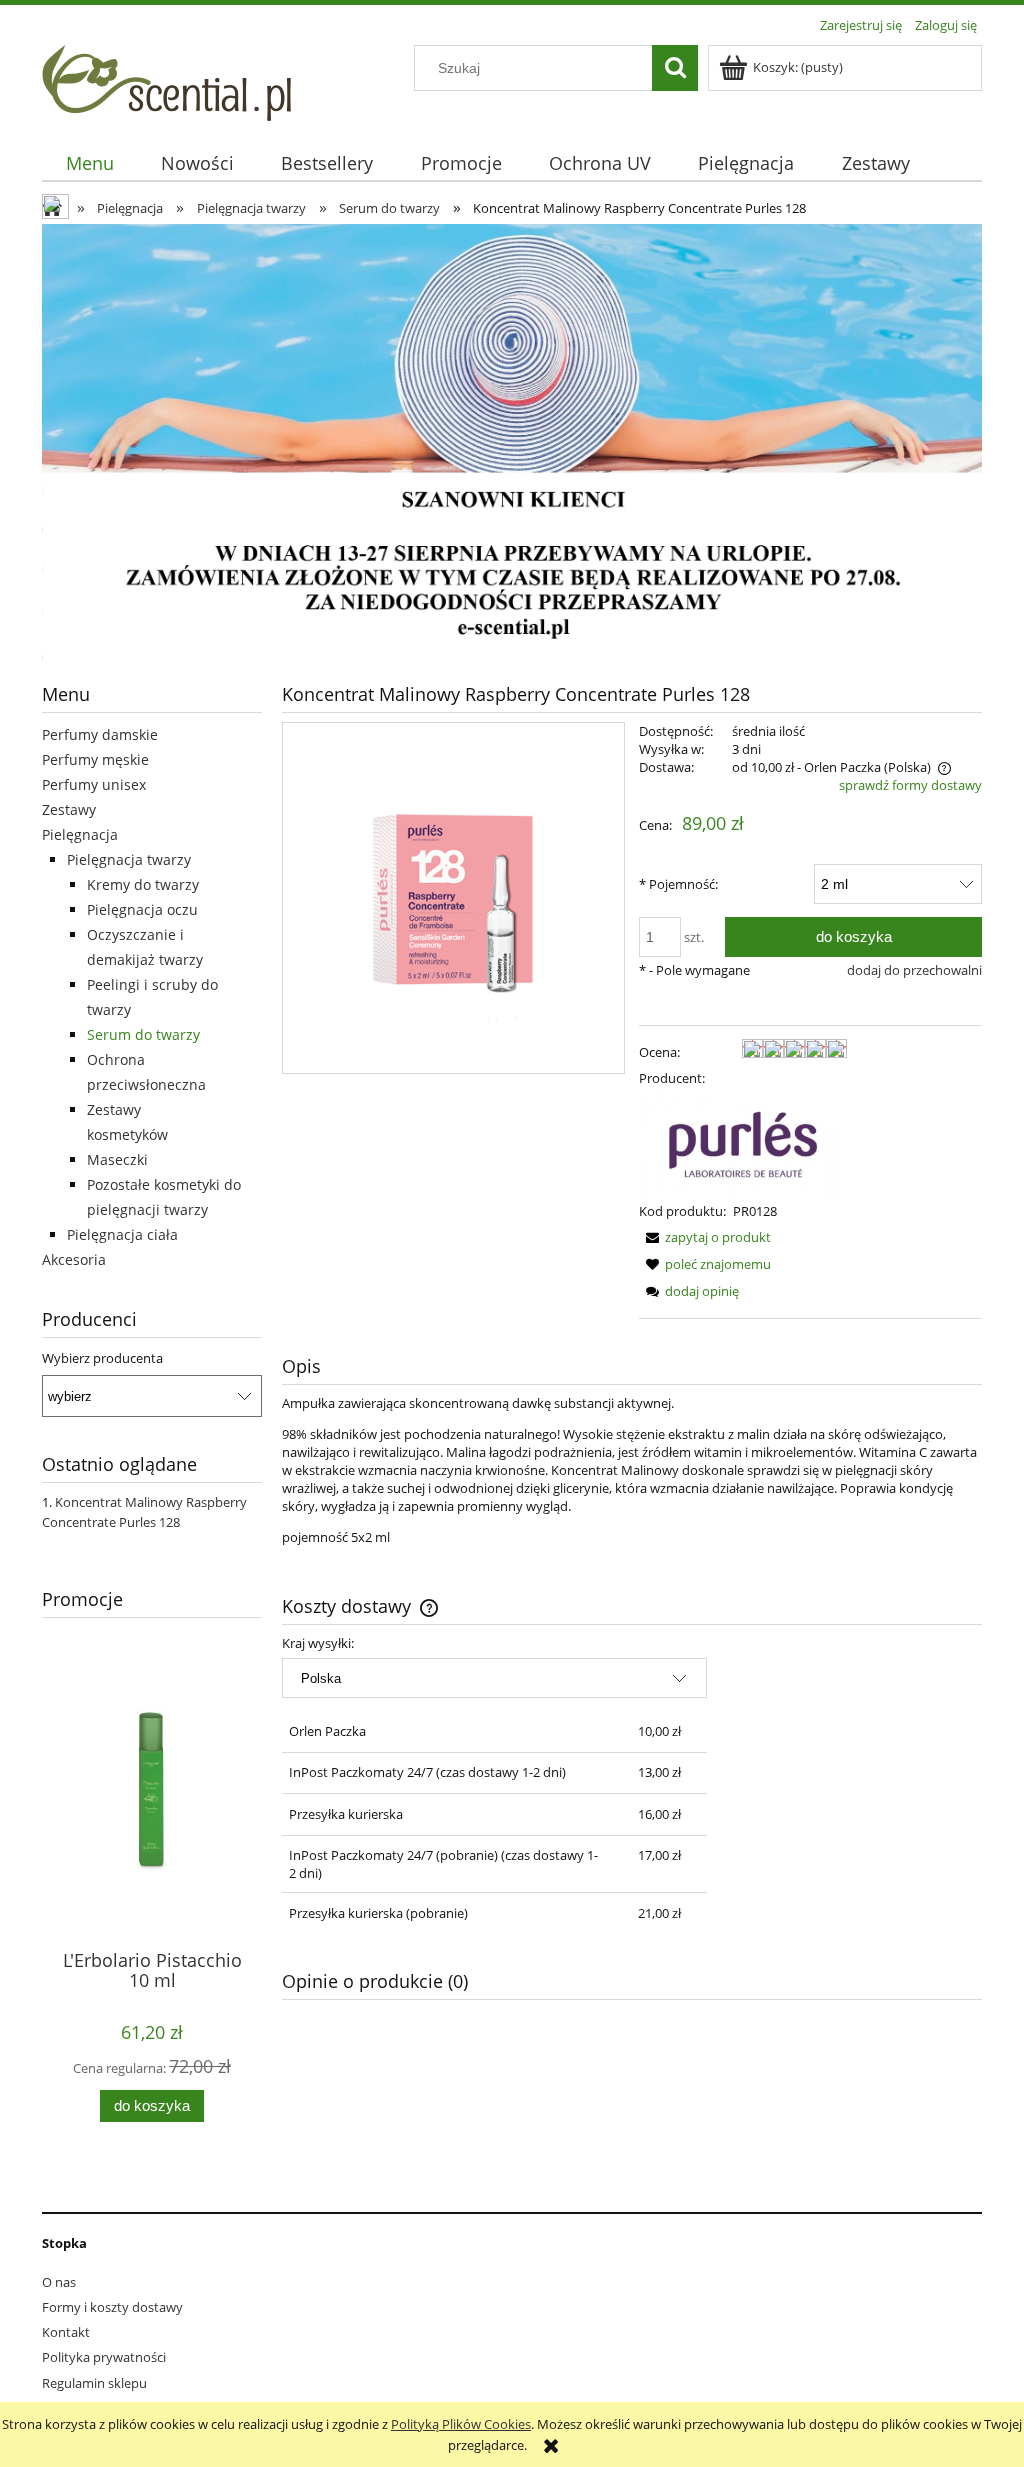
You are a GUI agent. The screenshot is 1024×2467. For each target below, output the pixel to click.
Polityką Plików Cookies (461, 2424)
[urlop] (512, 444)
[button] (705, 1237)
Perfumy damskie (100, 734)
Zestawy (69, 809)
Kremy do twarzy (143, 884)
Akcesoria (74, 1259)
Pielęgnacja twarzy (129, 859)
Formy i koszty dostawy (112, 2307)
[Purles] (743, 1143)
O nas (59, 2282)
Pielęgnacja (80, 834)
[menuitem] (89, 163)
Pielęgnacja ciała (122, 1234)
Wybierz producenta (102, 1358)
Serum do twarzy (143, 1034)
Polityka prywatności (104, 2357)
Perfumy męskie (95, 759)
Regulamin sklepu (94, 2383)
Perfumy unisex (94, 784)
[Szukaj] (675, 68)
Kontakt (66, 2332)
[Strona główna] (166, 80)
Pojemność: (678, 884)
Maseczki (117, 1159)
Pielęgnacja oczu (142, 909)
